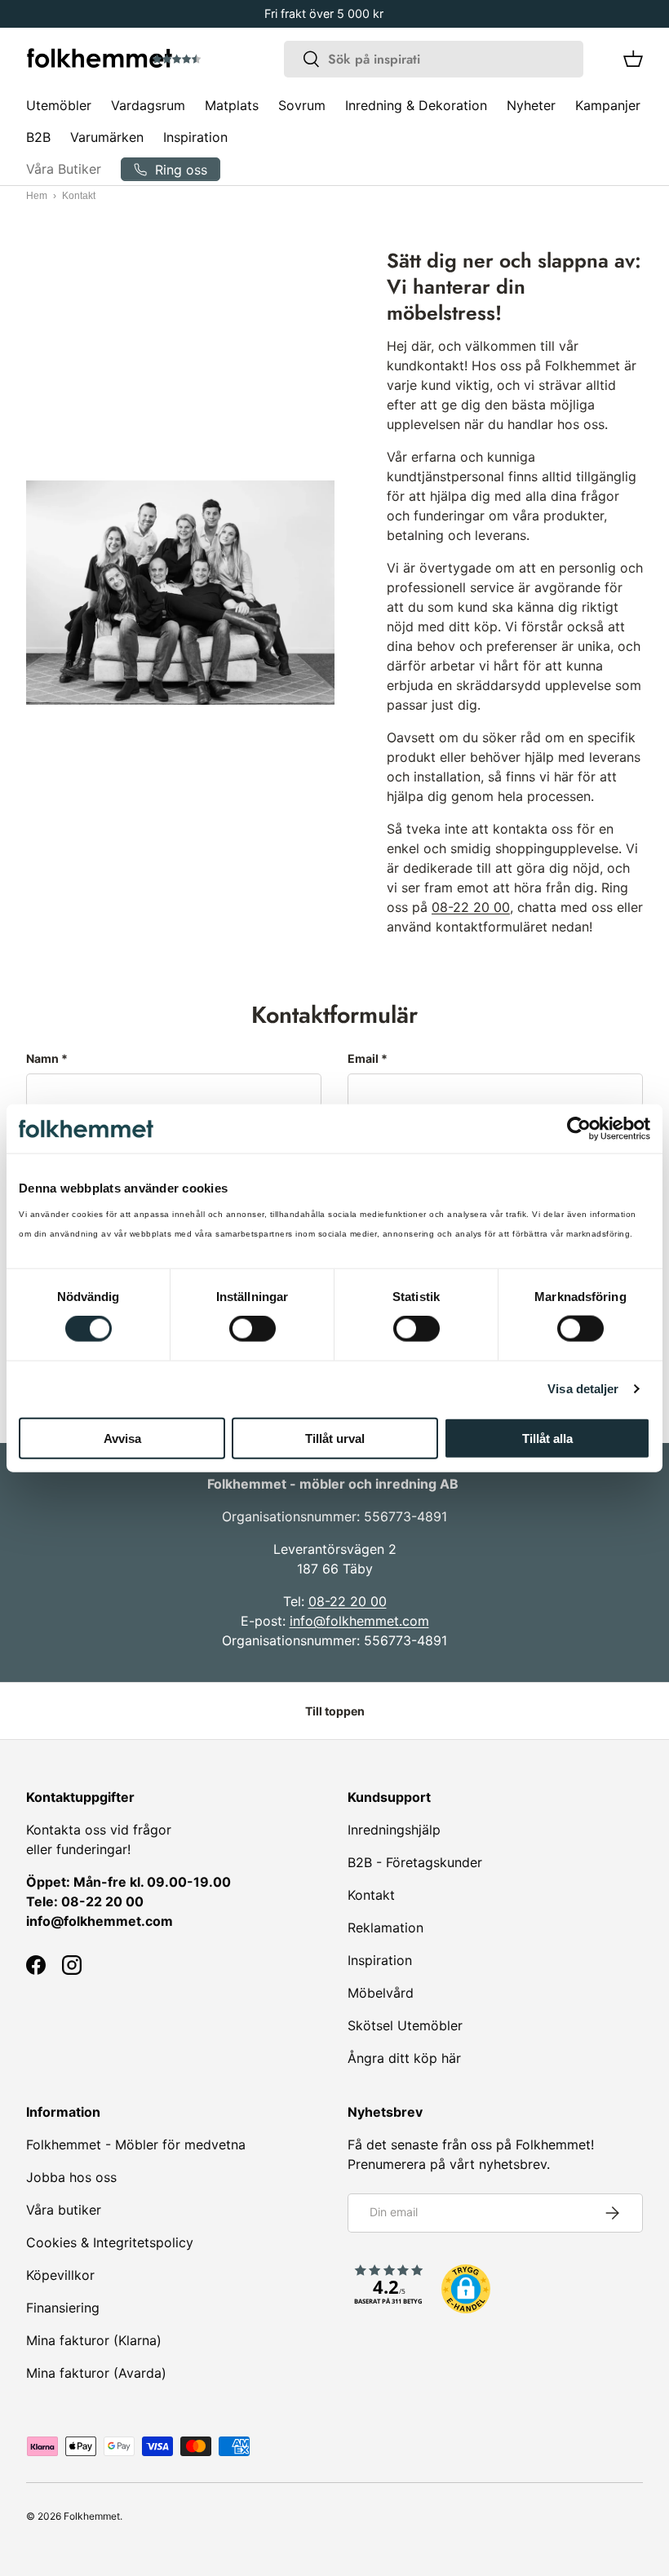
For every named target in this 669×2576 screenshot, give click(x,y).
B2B (38, 137)
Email (363, 1058)
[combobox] (434, 59)
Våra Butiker (64, 169)
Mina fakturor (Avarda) (96, 2373)
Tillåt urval (335, 1438)
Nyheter (531, 105)
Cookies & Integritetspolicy (110, 2242)
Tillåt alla (547, 1438)
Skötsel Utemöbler (405, 2025)
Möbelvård (381, 1993)
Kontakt (371, 1895)
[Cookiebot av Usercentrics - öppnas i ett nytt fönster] (579, 1129)
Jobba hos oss (71, 2177)
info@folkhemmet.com (359, 1621)
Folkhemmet (92, 2516)
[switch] (253, 1329)
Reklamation (385, 1928)
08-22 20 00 (471, 907)
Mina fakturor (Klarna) (94, 2340)
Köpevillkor (60, 2275)
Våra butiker (64, 2210)
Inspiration (195, 137)
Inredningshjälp (394, 1830)
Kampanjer (608, 105)
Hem (37, 196)
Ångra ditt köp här (404, 2058)
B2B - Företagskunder (415, 1862)
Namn (42, 1058)
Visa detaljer (583, 1389)
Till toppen (335, 1711)
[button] (223, 60)
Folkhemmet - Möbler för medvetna (136, 2144)
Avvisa (122, 1438)
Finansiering (63, 2308)
